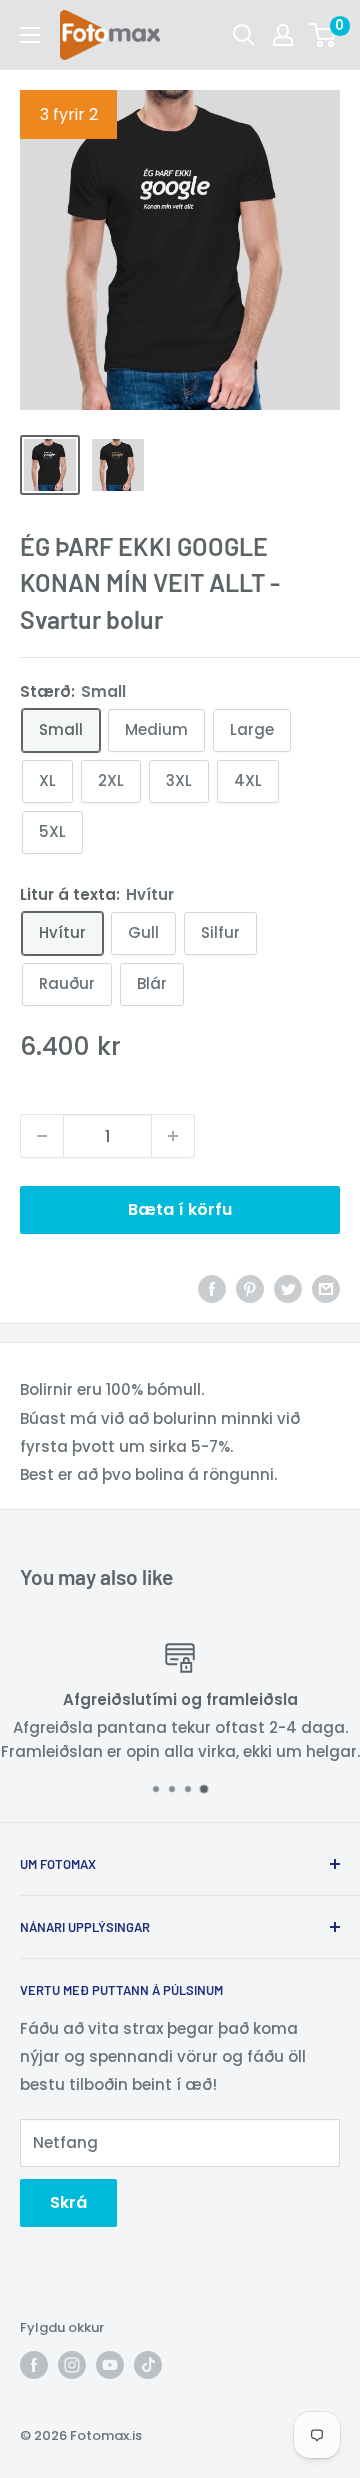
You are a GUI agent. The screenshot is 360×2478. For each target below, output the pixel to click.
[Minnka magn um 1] (42, 1136)
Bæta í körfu (180, 1209)
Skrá (68, 2202)
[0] (323, 35)
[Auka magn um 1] (173, 1136)
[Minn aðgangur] (283, 35)
